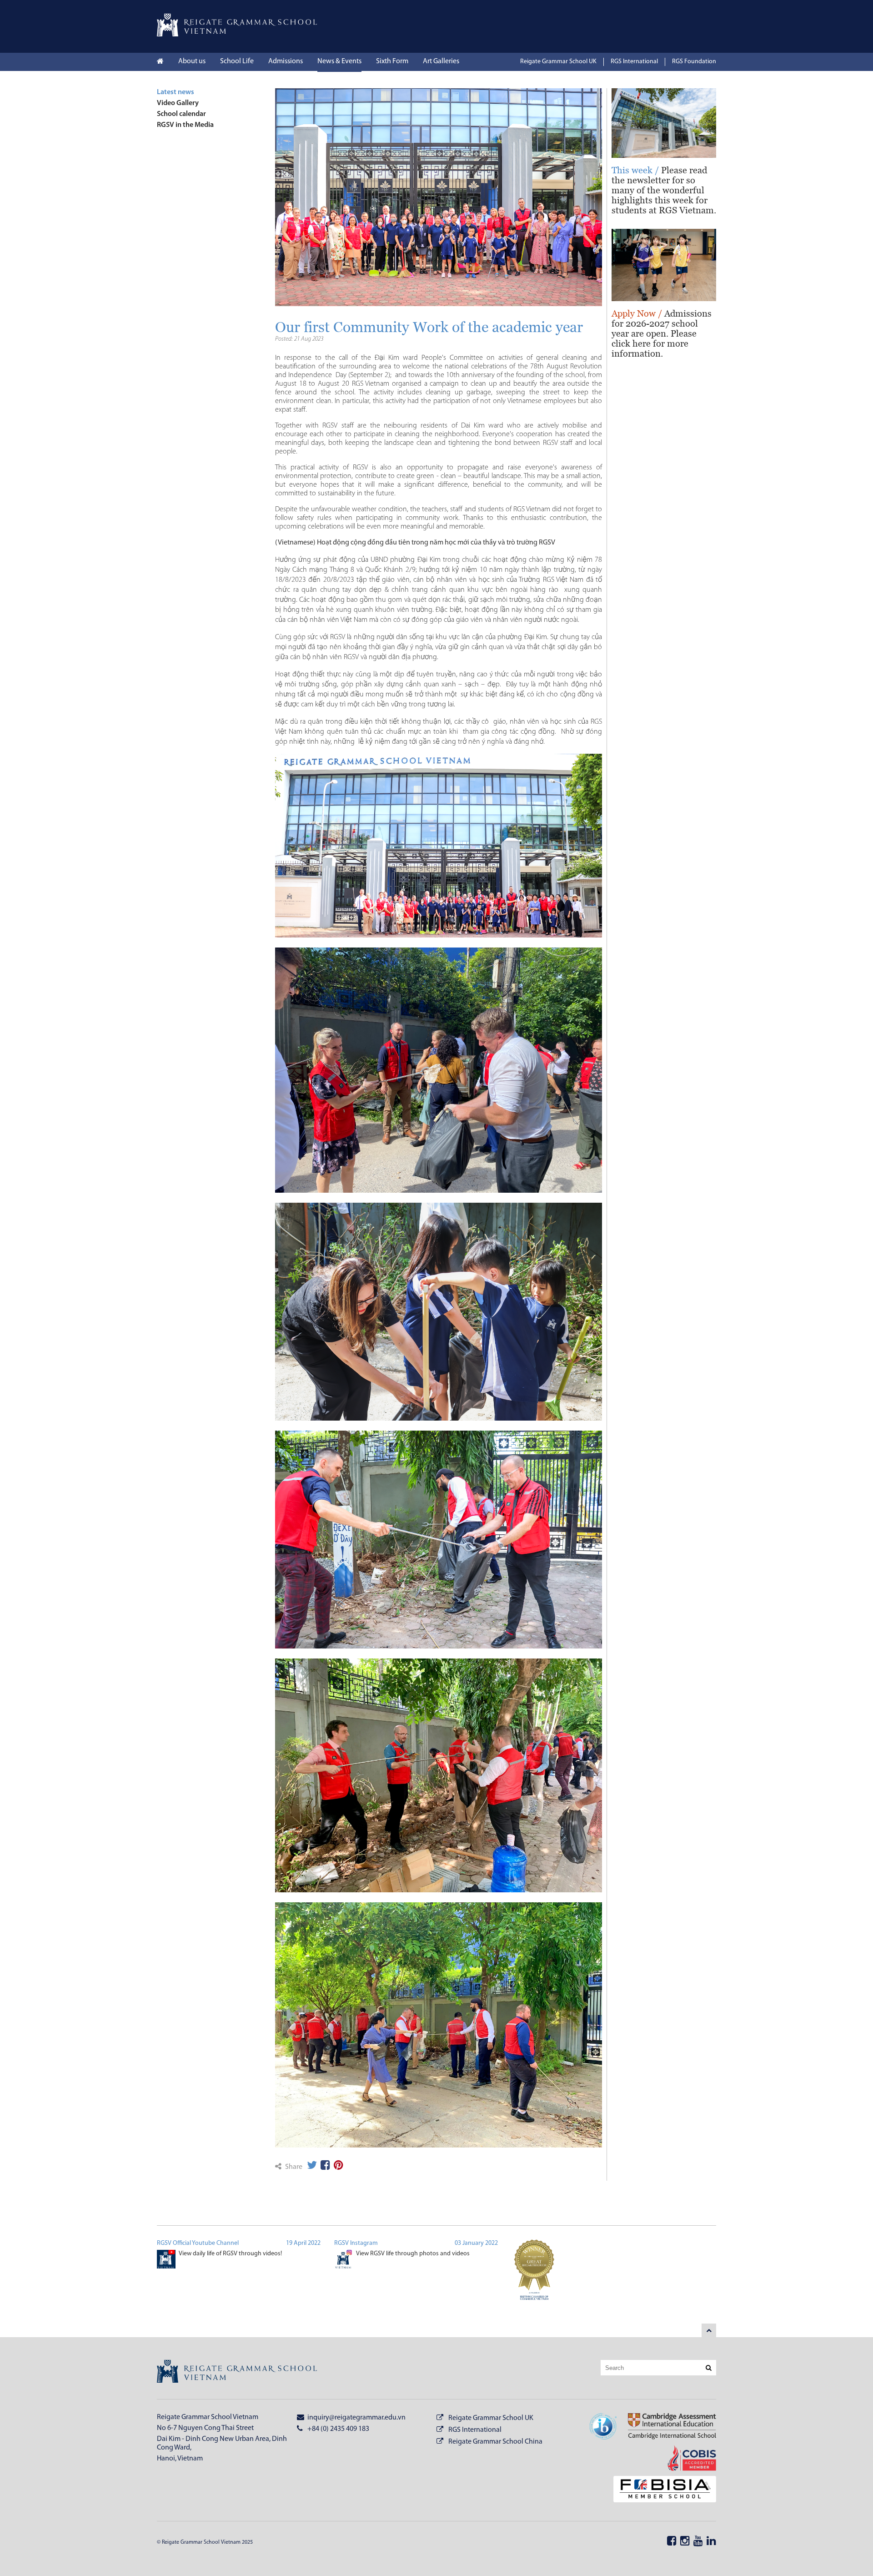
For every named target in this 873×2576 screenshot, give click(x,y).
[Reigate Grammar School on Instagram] (685, 2542)
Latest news (176, 92)
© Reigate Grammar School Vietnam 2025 (205, 2542)
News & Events (339, 61)
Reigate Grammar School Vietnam (208, 2417)
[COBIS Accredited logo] (686, 2459)
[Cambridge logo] (666, 2428)
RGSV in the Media (185, 125)
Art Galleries (441, 61)
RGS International (634, 62)
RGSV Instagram (356, 2243)
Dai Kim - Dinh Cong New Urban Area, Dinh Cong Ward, (222, 2443)
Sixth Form (392, 61)
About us (192, 61)
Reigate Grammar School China (495, 2442)
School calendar (181, 114)
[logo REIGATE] (237, 2373)
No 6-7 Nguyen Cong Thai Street (205, 2428)
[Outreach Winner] (534, 2275)
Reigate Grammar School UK (558, 62)
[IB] (603, 2428)
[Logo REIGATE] (237, 35)
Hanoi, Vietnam (180, 2459)
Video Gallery (178, 103)
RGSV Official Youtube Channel (198, 2243)
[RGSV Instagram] (344, 2261)
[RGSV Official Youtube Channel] (166, 2261)
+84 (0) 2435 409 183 (338, 2429)
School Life (237, 61)
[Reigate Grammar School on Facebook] (672, 2542)
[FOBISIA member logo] (659, 2490)
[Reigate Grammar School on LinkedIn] (711, 2542)
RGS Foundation (694, 62)
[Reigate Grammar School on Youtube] (698, 2542)
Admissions (286, 61)
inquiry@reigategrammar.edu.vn (356, 2418)
